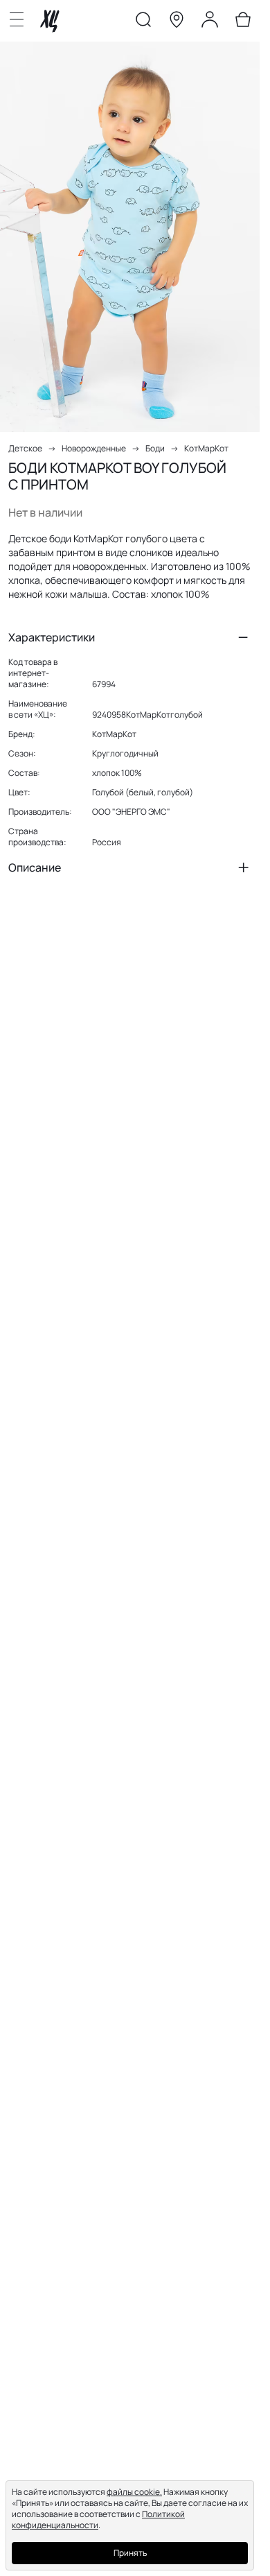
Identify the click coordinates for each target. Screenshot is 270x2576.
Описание (35, 867)
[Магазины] (177, 22)
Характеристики (52, 637)
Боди (155, 448)
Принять (130, 2553)
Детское (25, 448)
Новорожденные (94, 448)
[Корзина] (243, 22)
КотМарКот (206, 448)
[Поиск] (143, 22)
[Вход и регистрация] (210, 22)
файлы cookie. (134, 2492)
